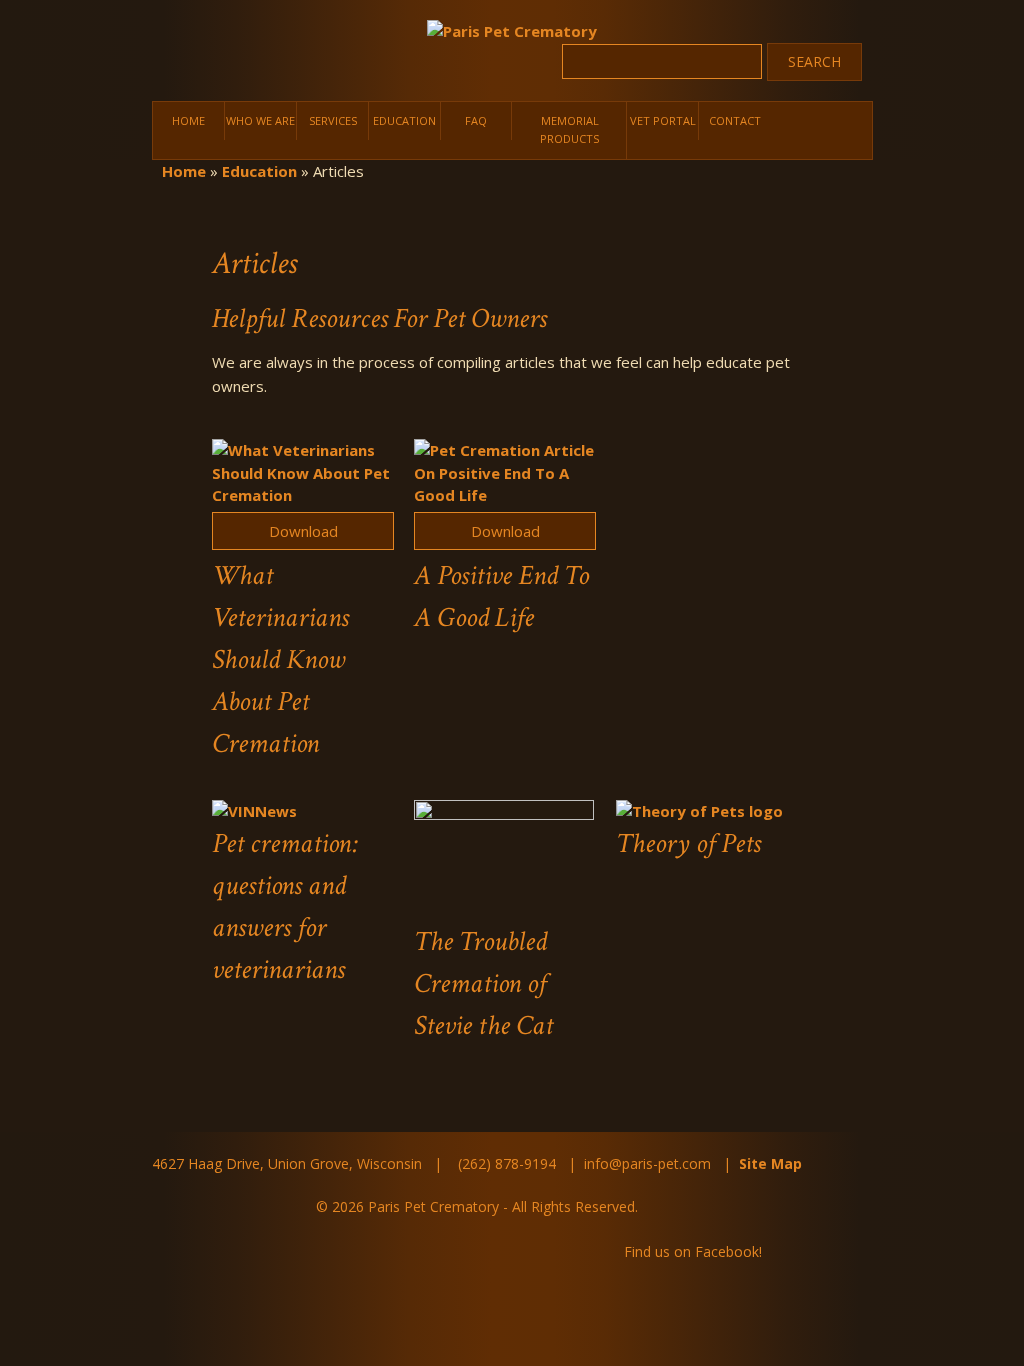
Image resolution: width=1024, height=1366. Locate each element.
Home (188, 118)
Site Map (770, 1141)
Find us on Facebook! (693, 1229)
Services (333, 118)
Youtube (842, 1231)
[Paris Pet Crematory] (512, 31)
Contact (735, 118)
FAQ (476, 118)
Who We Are (261, 118)
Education (405, 118)
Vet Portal (663, 118)
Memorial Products (569, 118)
